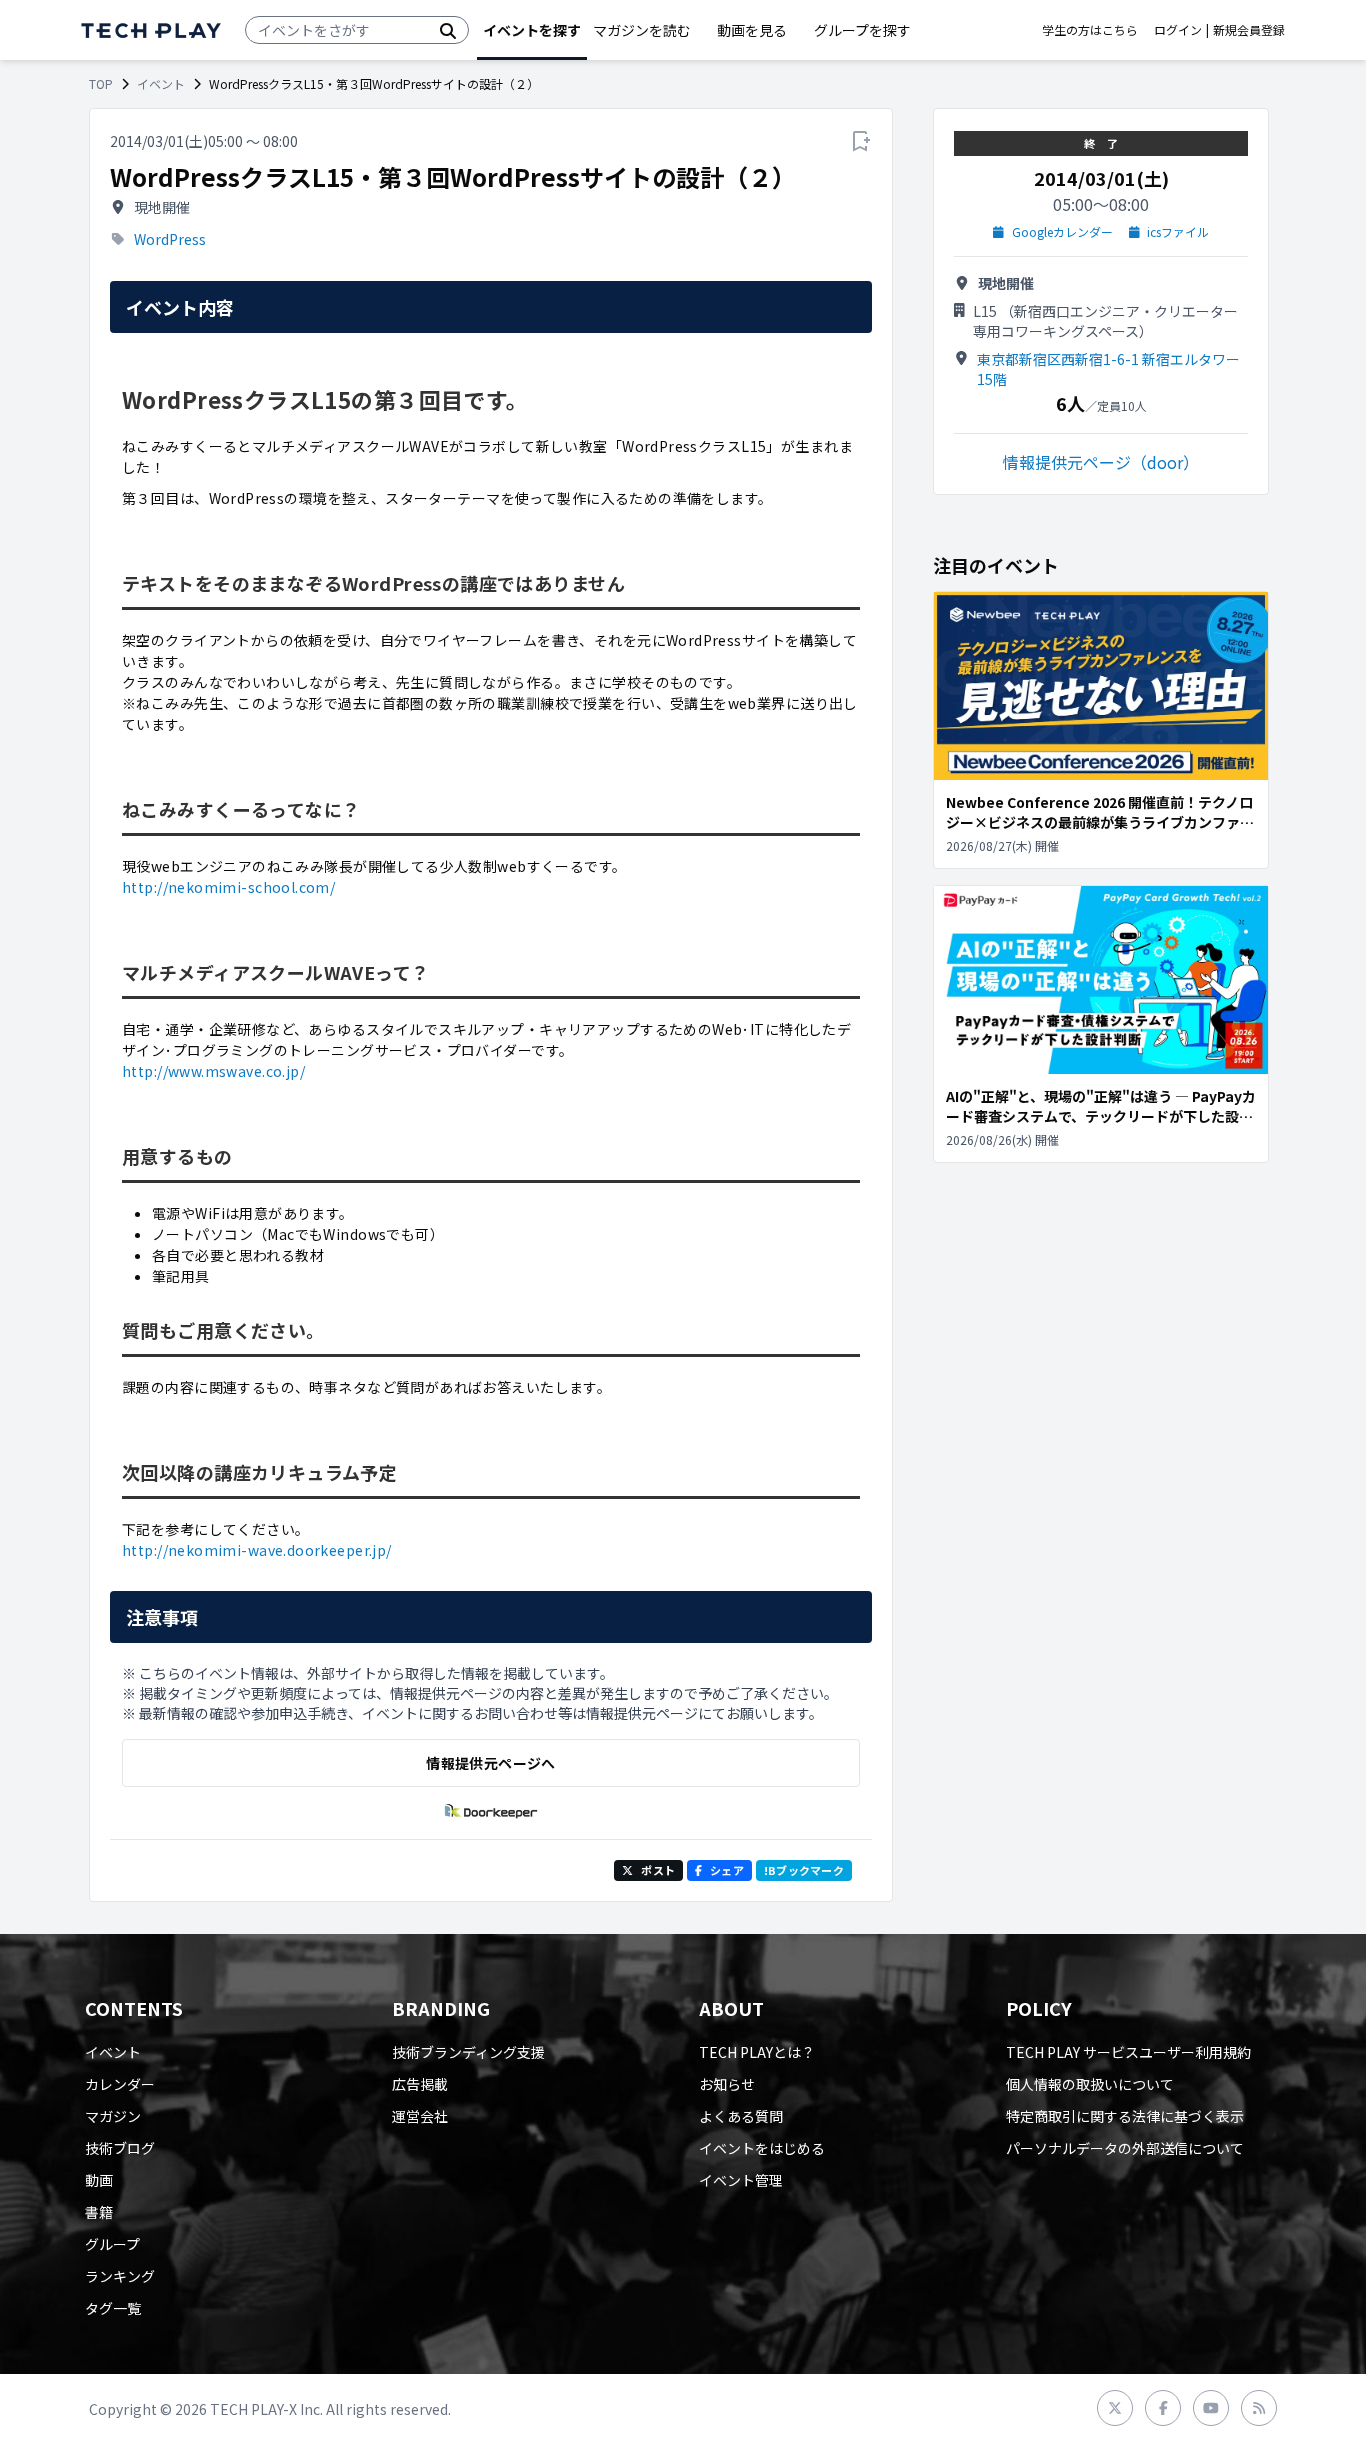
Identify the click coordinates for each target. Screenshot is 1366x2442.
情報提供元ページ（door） (1101, 462)
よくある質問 (741, 2116)
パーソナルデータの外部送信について (1125, 2148)
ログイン (1178, 30)
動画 (99, 2180)
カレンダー (120, 2084)
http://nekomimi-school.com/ (228, 887)
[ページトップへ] (151, 30)
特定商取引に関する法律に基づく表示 (1125, 2116)
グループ (112, 2244)
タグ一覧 (113, 2308)
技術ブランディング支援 (468, 2052)
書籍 (99, 2212)
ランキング (120, 2276)
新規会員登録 (1249, 30)
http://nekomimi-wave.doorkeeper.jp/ (257, 1550)
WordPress (170, 239)
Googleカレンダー (1062, 232)
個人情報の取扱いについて (1090, 2084)
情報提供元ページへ (490, 1763)
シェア (727, 1870)
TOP (101, 84)
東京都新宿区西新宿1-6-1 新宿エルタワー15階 (1108, 369)
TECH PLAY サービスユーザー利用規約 (1128, 2052)
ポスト (658, 1870)
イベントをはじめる (762, 2148)
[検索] (448, 30)
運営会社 (420, 2116)
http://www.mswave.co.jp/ (213, 1071)
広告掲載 (420, 2084)
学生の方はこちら (1090, 30)
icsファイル (1178, 232)
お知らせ (727, 2084)
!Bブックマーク (804, 1870)
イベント (161, 84)
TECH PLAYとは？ (757, 2052)
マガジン (113, 2116)
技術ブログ (120, 2148)
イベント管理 (741, 2180)
